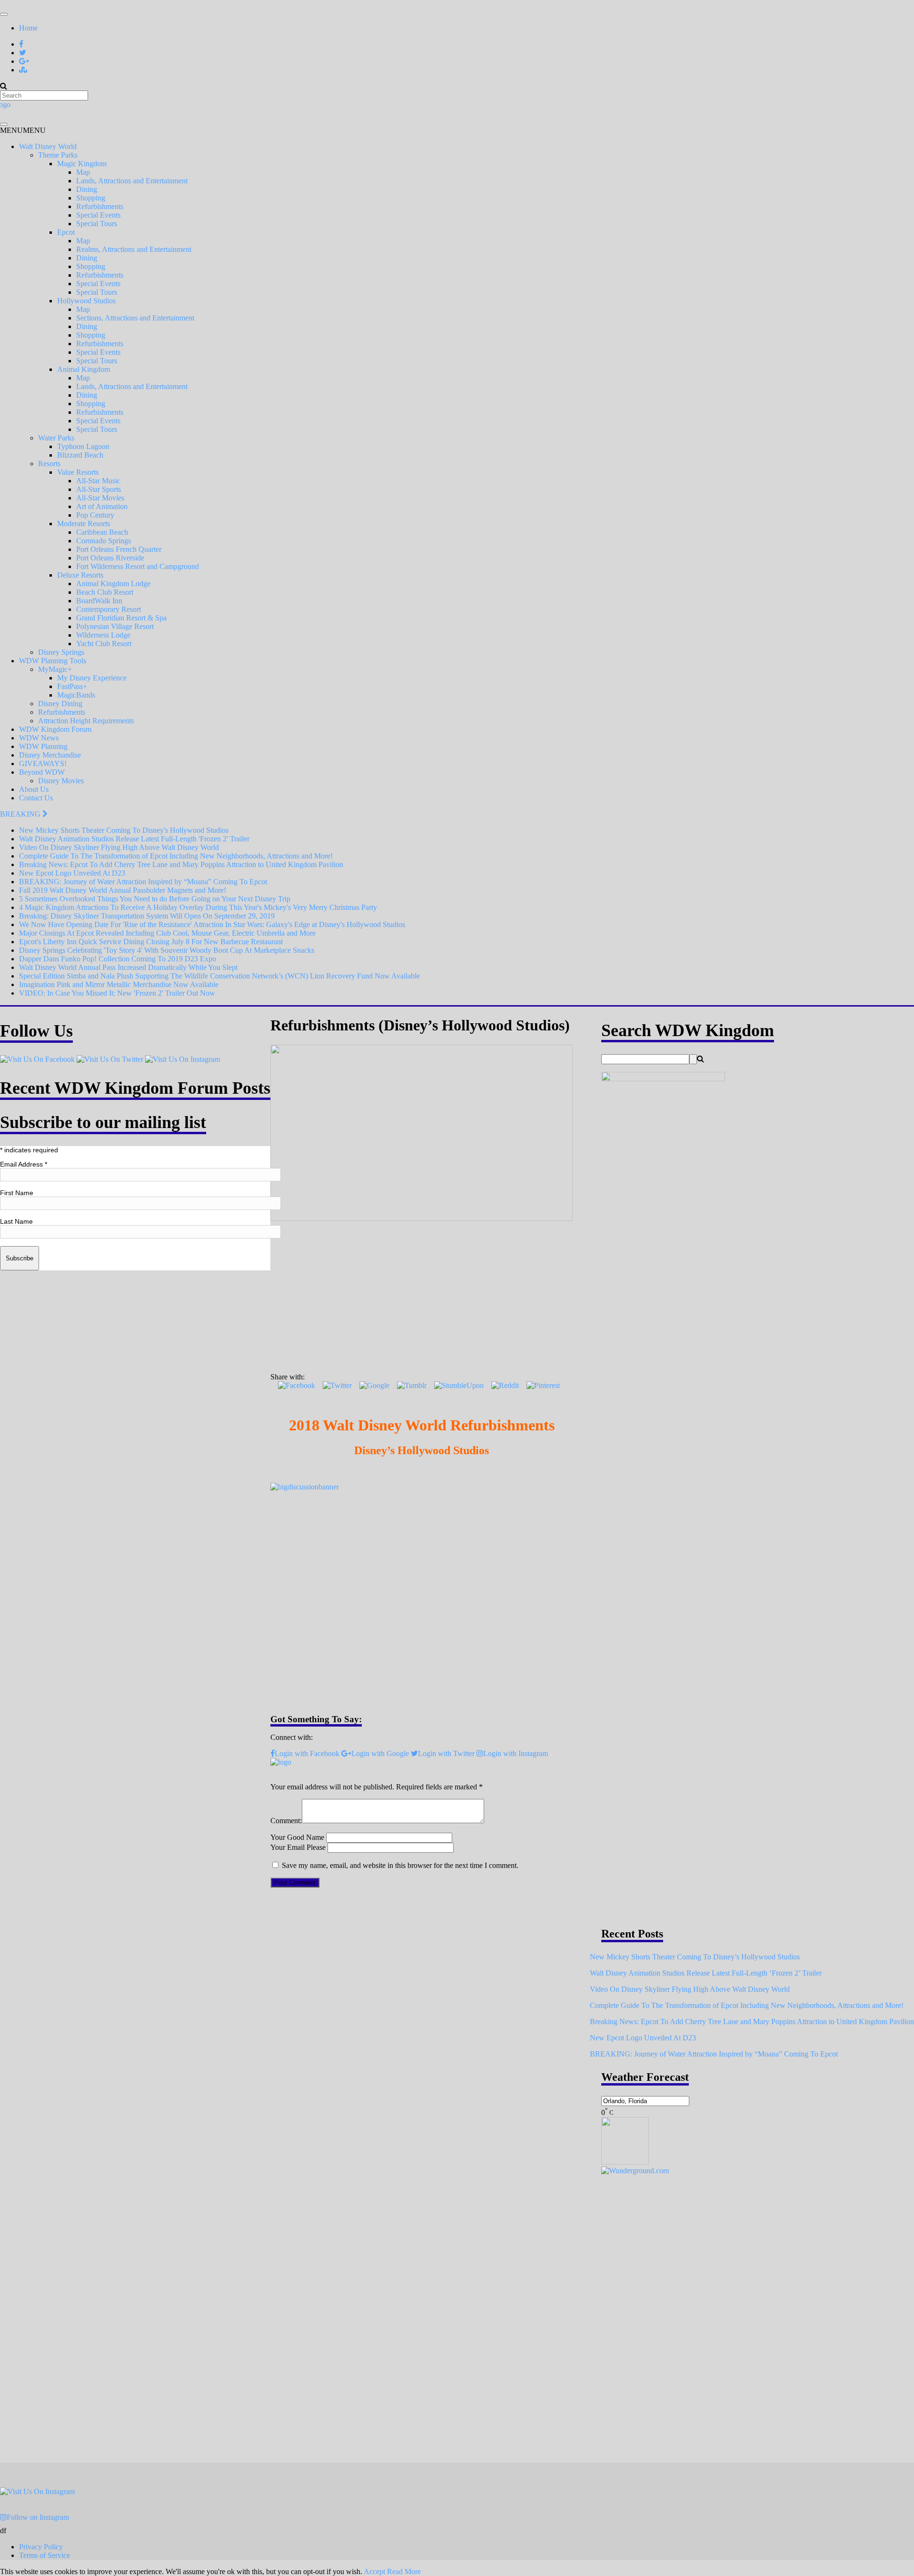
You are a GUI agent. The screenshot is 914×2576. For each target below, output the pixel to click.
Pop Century (95, 515)
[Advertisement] (422, 1294)
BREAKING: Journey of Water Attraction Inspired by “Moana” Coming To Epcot (143, 882)
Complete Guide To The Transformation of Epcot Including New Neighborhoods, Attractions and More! (176, 856)
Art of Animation (102, 506)
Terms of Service (45, 2555)
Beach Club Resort (105, 592)
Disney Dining (60, 704)
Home (28, 28)
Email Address (24, 1164)
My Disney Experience (92, 678)
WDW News (39, 738)
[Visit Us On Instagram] (183, 1059)
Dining (87, 189)
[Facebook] (297, 1385)
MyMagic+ (55, 669)
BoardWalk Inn (99, 601)
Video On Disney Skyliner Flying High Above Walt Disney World (119, 847)
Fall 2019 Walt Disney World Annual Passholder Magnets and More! (123, 890)
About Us (34, 789)
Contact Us (36, 798)
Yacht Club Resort (104, 644)
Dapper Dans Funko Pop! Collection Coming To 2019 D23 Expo (118, 959)
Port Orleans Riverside (110, 558)
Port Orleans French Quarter (119, 549)
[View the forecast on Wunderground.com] (635, 2171)
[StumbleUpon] (459, 1385)
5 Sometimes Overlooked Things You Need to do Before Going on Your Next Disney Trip (155, 899)
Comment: (286, 1821)
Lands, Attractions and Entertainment (132, 181)
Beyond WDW (42, 772)
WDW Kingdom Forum (55, 729)
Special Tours (97, 224)
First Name (17, 1193)
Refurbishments (100, 206)
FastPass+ (72, 686)
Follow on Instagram (38, 2517)
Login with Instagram (516, 1753)
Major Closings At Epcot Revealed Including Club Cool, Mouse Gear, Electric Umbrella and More (167, 933)
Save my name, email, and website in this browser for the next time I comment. (400, 1865)
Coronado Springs (104, 541)
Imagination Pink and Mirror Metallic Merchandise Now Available (119, 984)
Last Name (16, 1221)
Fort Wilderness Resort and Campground (138, 566)
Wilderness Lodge (103, 635)
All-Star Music (98, 481)
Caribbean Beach (102, 532)
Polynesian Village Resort (115, 626)
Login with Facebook (307, 1753)
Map (83, 172)
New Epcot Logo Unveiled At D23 (72, 873)
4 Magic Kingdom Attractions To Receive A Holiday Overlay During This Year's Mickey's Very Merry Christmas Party (198, 907)
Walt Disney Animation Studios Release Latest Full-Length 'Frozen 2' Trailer (134, 839)
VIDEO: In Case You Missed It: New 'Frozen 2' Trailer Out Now (117, 993)
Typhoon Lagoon (83, 446)
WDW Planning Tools (53, 661)
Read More (404, 2571)
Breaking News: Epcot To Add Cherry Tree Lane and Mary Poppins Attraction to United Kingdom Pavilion (181, 864)
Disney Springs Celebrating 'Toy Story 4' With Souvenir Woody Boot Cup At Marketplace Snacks (167, 950)
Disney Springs (61, 652)
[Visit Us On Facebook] (37, 1059)
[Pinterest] (543, 1385)
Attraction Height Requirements (86, 721)
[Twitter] (337, 1385)
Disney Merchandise (50, 755)
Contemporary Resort (109, 609)
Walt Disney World (48, 146)
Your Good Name (297, 1837)
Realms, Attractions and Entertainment (134, 249)
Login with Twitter (446, 1753)
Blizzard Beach (80, 455)
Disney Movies (61, 781)
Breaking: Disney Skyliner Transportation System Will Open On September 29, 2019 (147, 916)
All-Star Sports (99, 489)
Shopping (91, 198)
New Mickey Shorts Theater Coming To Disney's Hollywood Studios (124, 830)
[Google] (374, 1385)
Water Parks (56, 438)
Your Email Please (298, 1847)
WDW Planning (43, 746)
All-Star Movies (100, 498)
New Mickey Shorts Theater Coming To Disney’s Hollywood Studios (695, 1957)
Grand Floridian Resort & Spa (121, 618)
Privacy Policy (41, 2547)
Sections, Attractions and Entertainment (135, 318)
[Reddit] (505, 1385)
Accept (374, 2571)
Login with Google (380, 1753)
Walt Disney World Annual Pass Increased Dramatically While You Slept (128, 967)
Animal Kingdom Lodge (113, 584)
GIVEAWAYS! (43, 764)
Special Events (98, 215)
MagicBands (76, 695)
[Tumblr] (412, 1385)
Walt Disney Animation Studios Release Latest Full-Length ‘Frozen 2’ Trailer (706, 1973)
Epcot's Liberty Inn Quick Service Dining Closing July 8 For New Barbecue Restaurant (151, 942)
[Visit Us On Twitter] (110, 1059)
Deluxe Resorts (80, 575)
